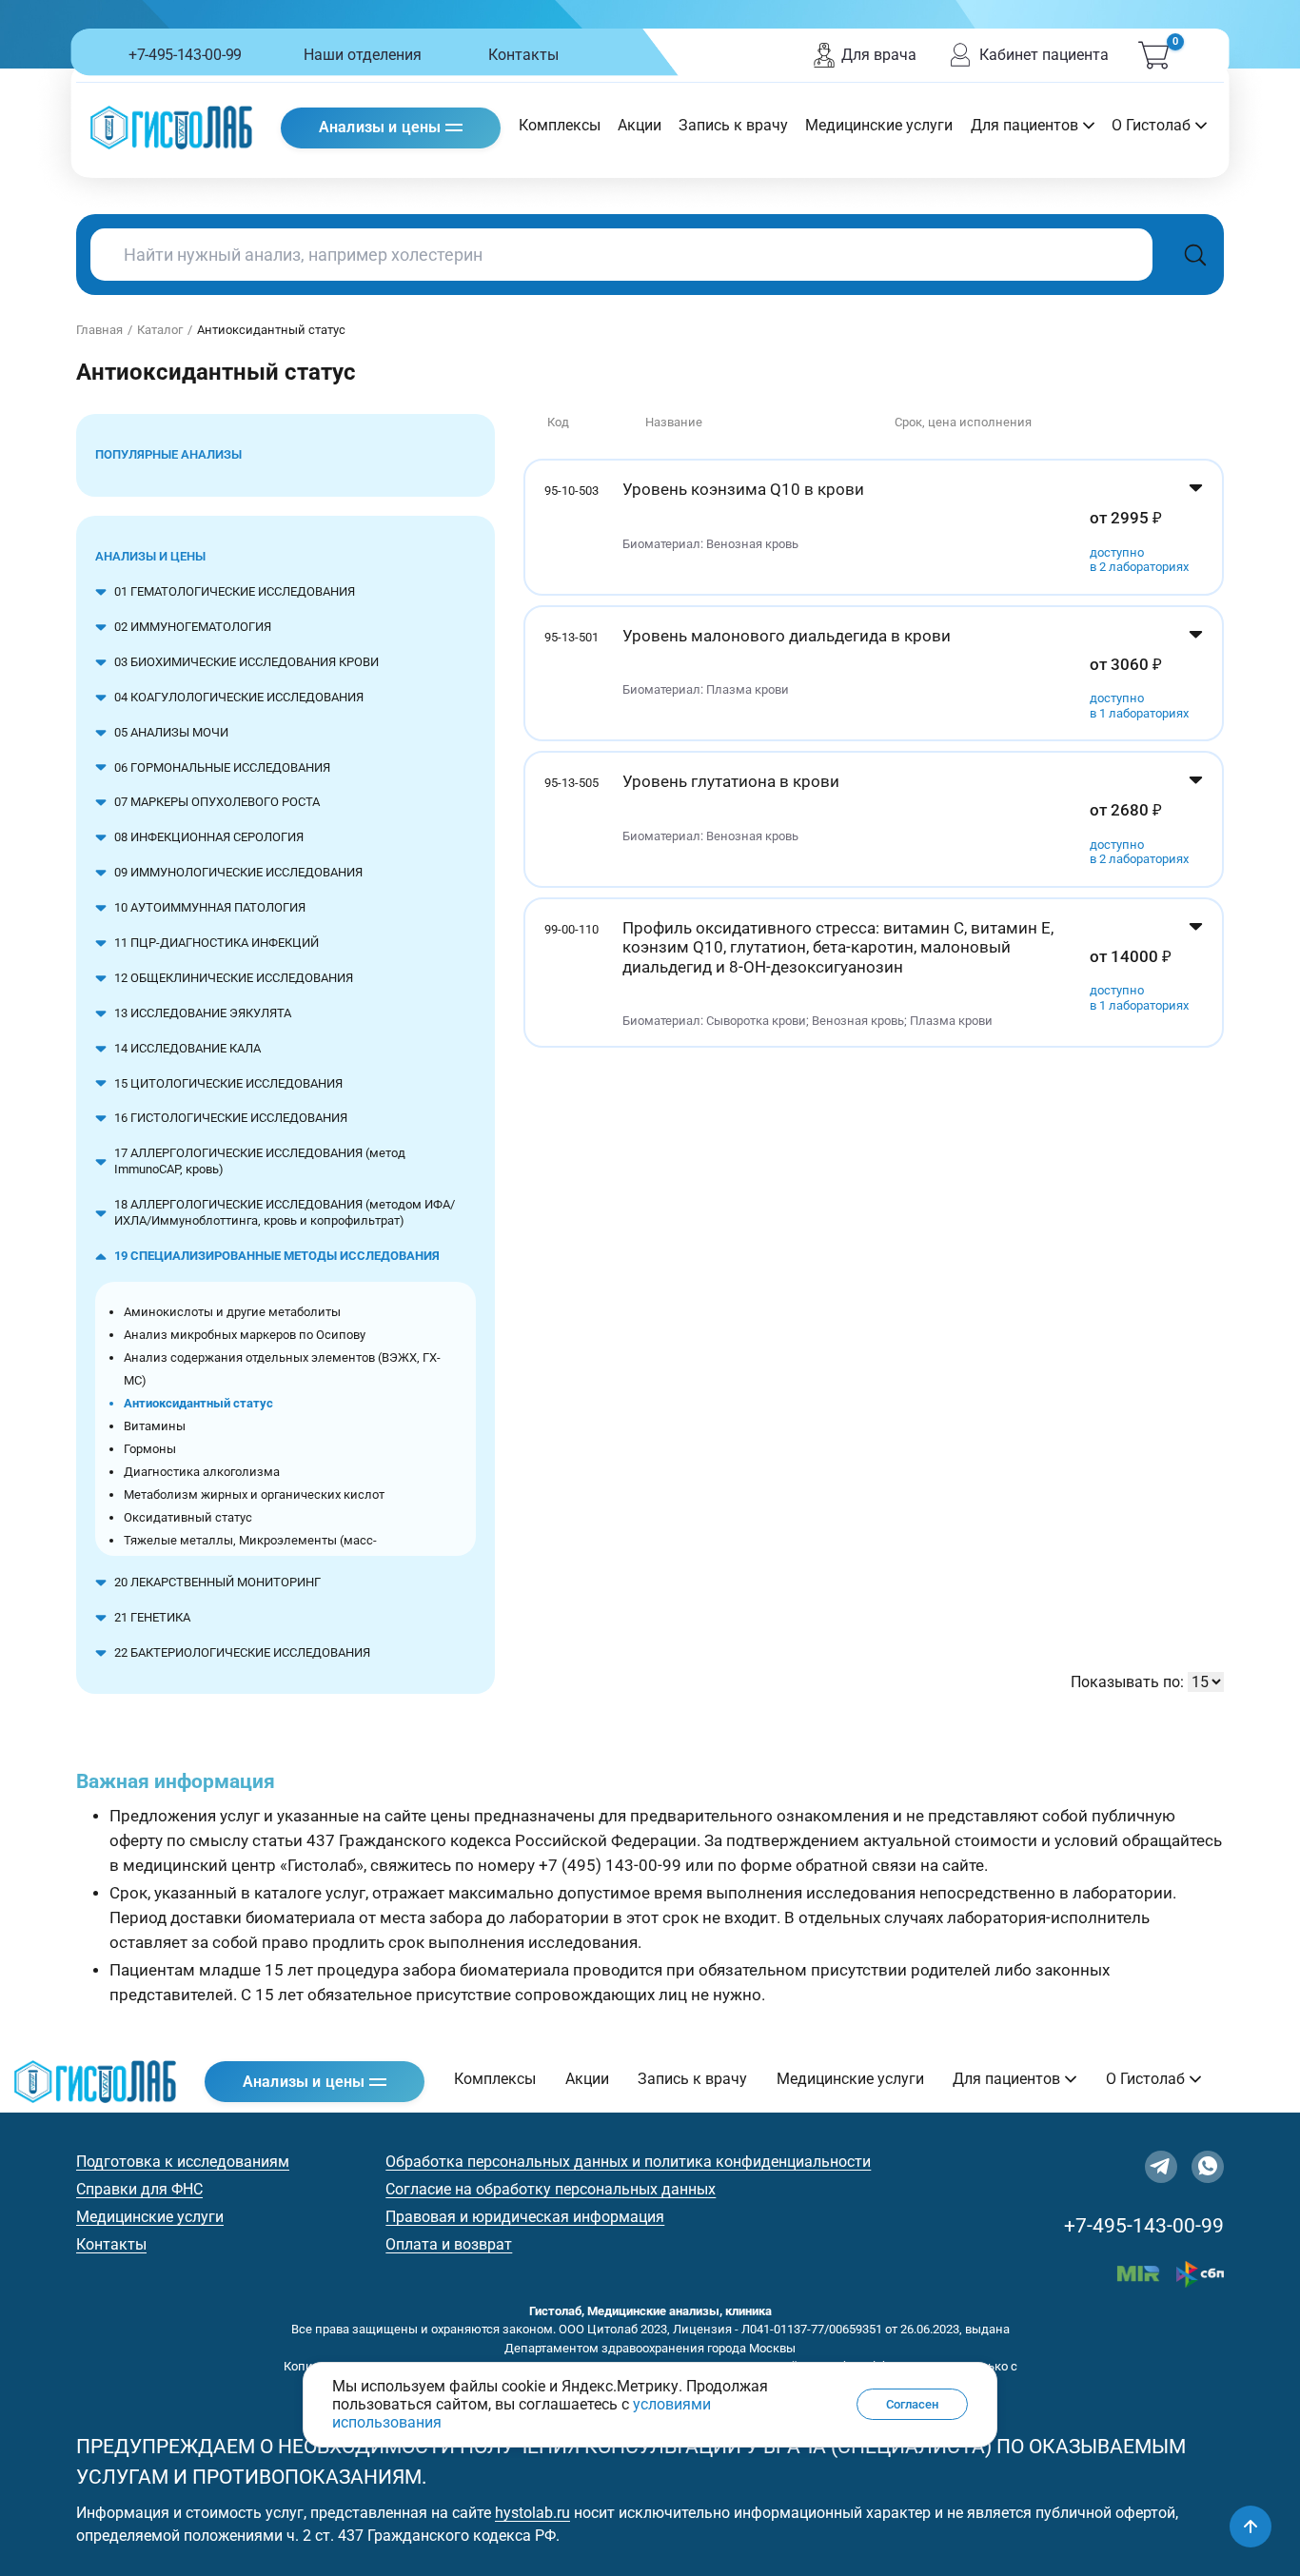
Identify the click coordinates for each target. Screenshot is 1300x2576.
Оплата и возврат (449, 2244)
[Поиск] (1195, 255)
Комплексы (560, 125)
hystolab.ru (532, 2513)
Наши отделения (363, 55)
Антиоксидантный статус (198, 1403)
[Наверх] (1251, 2527)
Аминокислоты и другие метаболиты (232, 1312)
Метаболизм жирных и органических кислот (254, 1494)
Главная (99, 330)
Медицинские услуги (879, 125)
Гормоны (150, 1449)
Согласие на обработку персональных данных (551, 2189)
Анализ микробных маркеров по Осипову (245, 1335)
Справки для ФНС (139, 2189)
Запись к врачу (733, 125)
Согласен (912, 2403)
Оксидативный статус (188, 1517)
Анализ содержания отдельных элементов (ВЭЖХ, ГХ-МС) (282, 1369)
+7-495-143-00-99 (185, 55)
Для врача (879, 55)
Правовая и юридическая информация (525, 2217)
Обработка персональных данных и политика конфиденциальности (628, 2162)
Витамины (155, 1426)
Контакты (523, 55)
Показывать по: (1127, 1682)
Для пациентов (1024, 125)
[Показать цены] (1196, 527)
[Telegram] (1161, 2167)
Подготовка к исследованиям (183, 2162)
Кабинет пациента (1044, 55)
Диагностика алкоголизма (202, 1472)
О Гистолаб (1151, 125)
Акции (640, 125)
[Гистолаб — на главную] (171, 127)
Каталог (160, 330)
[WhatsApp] (1208, 2167)
